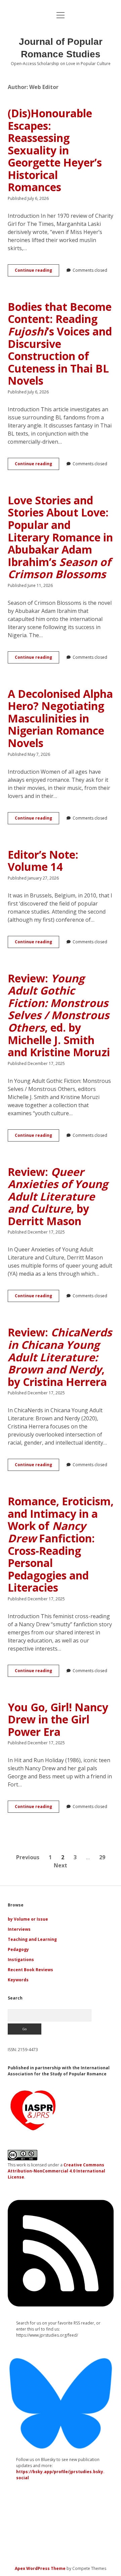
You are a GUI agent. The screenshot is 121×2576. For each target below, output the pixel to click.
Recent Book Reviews (30, 1970)
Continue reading (37, 272)
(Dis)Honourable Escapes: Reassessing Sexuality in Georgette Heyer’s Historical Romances (55, 150)
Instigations (21, 1960)
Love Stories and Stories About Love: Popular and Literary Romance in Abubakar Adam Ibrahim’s (60, 537)
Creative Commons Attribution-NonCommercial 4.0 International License (56, 2171)
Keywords (18, 1980)
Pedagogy (18, 1949)
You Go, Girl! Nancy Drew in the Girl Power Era (58, 1719)
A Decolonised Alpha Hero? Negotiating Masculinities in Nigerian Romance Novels (60, 718)
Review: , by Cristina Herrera (60, 1357)
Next (61, 1865)
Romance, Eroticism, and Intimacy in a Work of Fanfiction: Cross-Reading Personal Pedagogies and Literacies (61, 1544)
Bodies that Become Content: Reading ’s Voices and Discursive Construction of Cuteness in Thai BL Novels (60, 344)
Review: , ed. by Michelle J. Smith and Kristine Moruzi (59, 1015)
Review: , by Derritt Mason (58, 1196)
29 (102, 1857)
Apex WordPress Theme (40, 2568)
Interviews (19, 1929)
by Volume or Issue (28, 1919)
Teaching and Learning (32, 1939)
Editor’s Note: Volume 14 (43, 861)
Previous (28, 1857)
